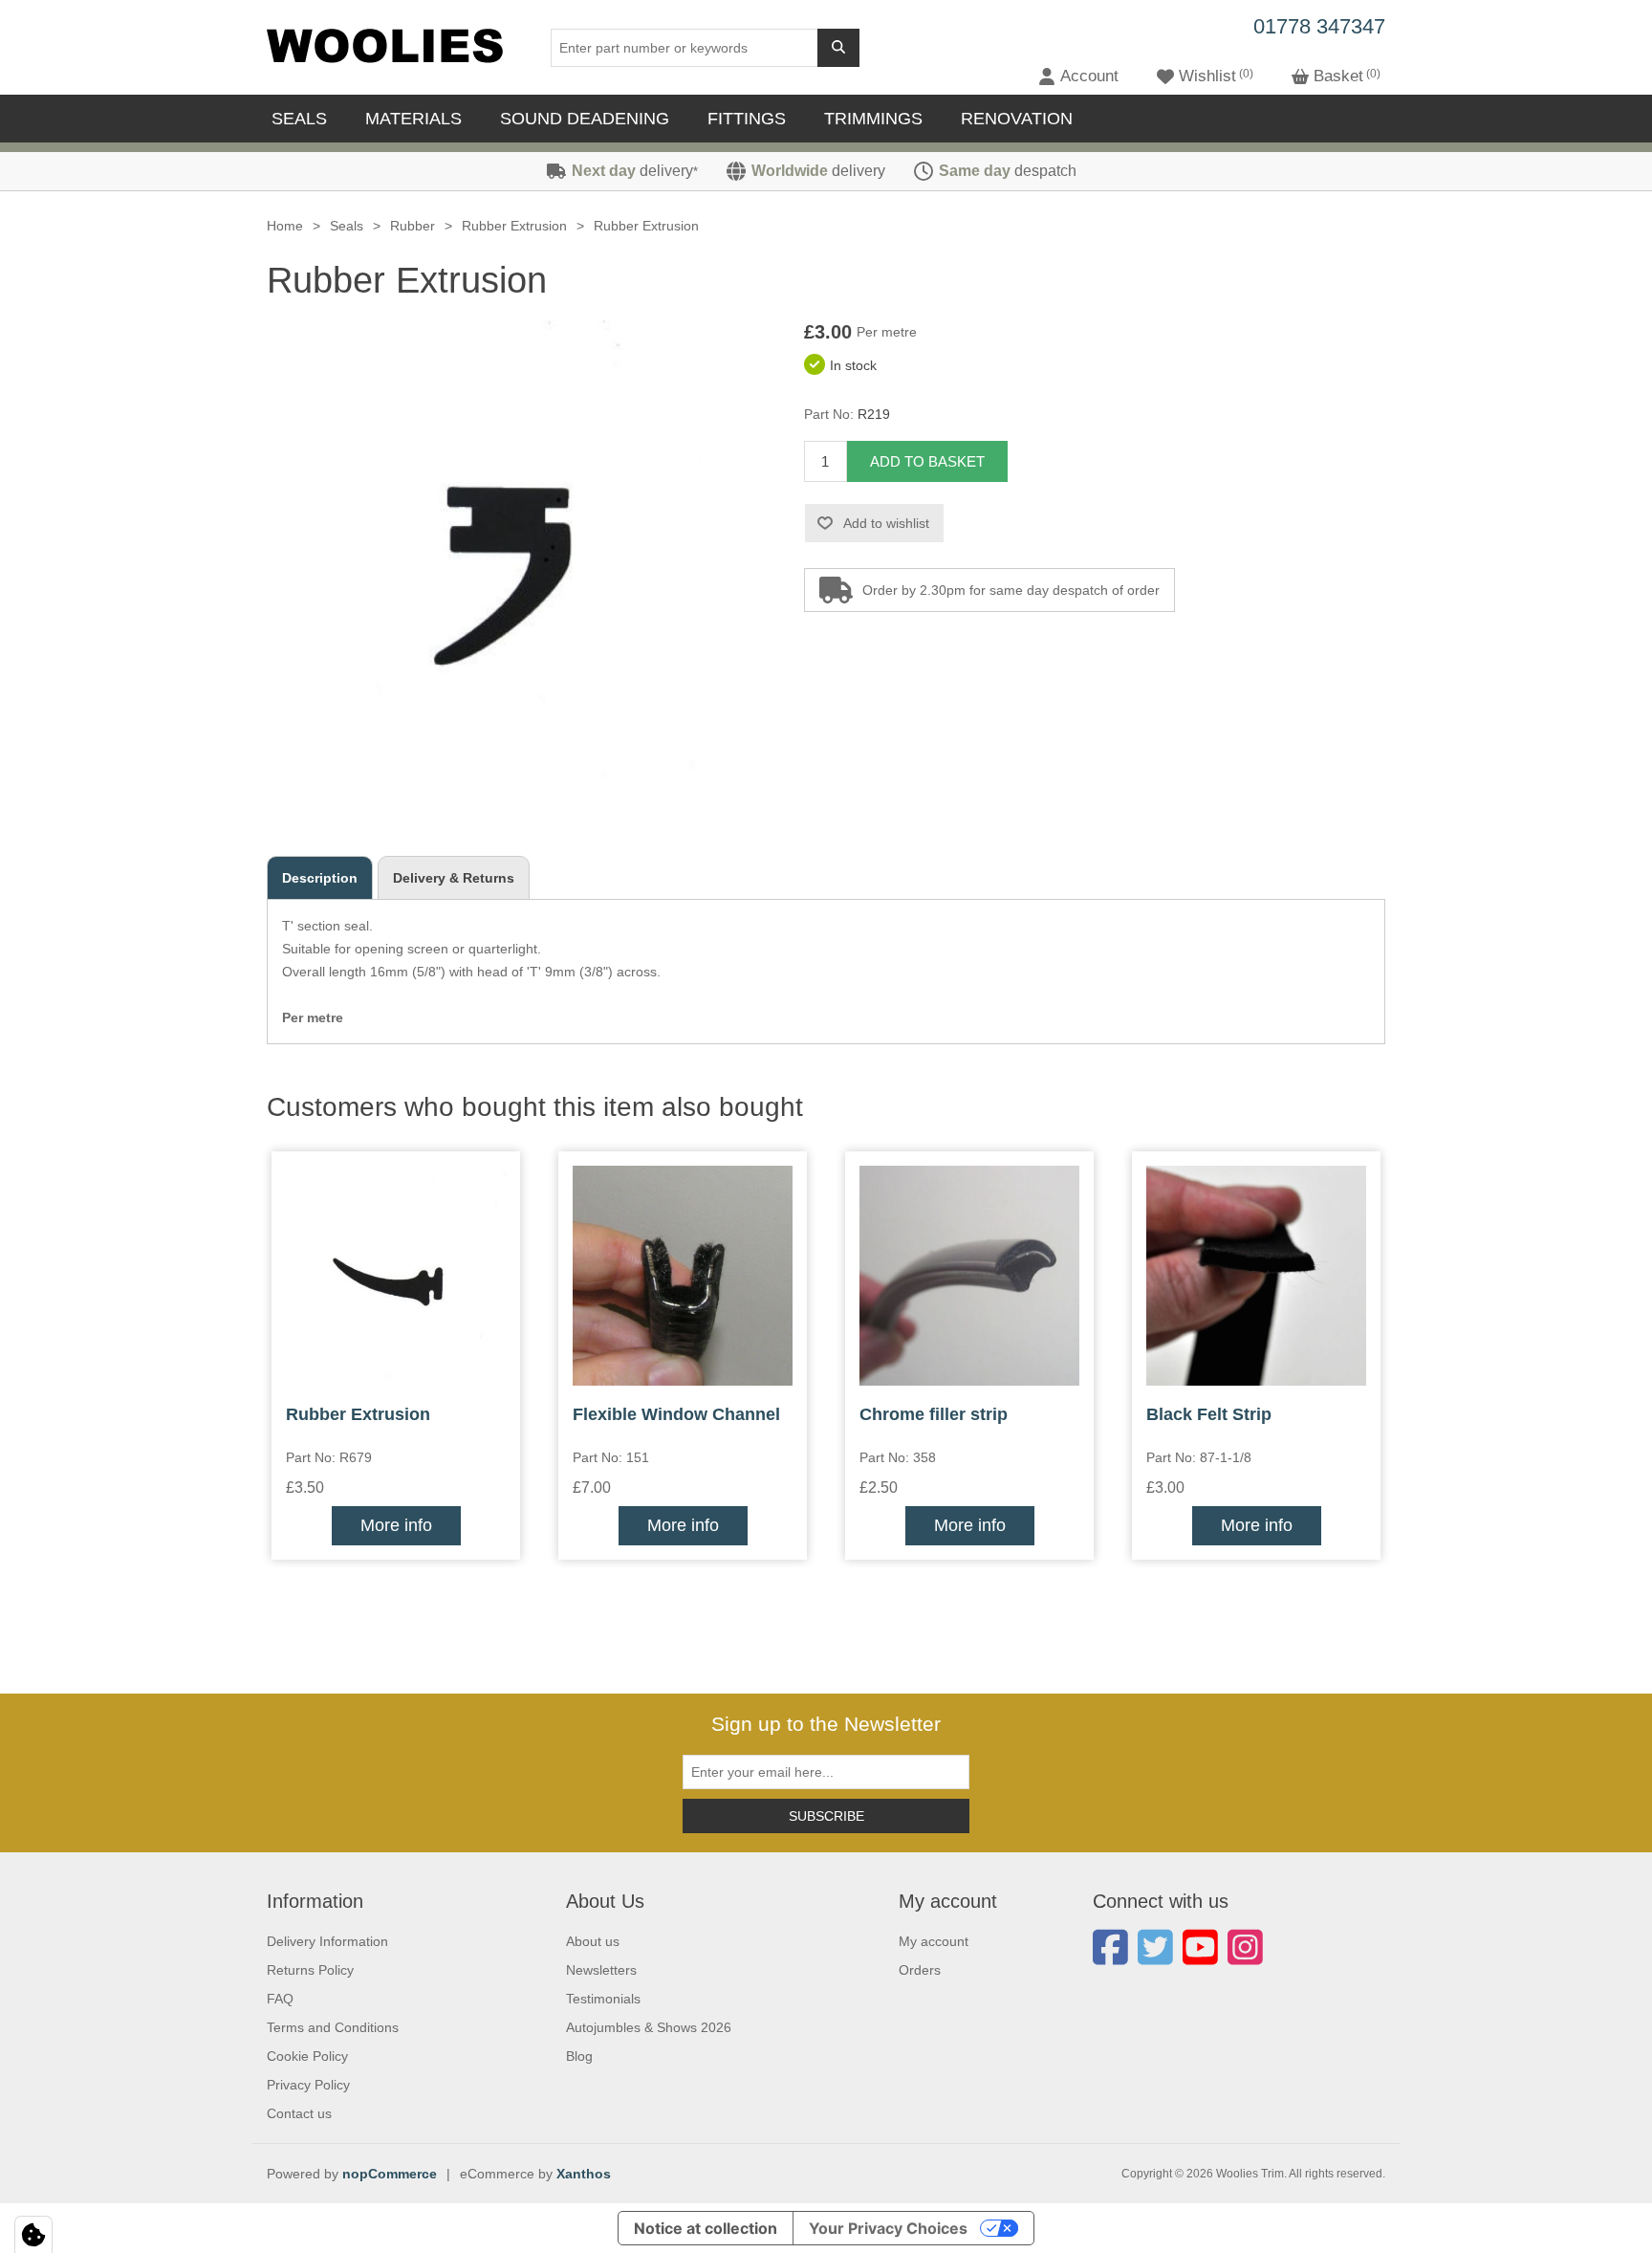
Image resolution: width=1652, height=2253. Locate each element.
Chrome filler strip (934, 1414)
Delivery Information (327, 1941)
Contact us (299, 2113)
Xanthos (584, 2174)
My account (934, 1941)
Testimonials (603, 1999)
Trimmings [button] (873, 119)
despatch (1008, 171)
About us (593, 1941)
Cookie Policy (307, 2056)
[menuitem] (304, 119)
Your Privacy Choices (888, 2228)
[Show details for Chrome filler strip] (969, 1276)
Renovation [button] (1017, 119)
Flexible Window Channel (676, 1414)
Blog (579, 2056)
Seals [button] (299, 119)
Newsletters (601, 1970)
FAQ (280, 1999)
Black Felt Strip (1209, 1414)
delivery (635, 171)
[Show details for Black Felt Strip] (1256, 1276)
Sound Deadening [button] (585, 119)
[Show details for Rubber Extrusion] (396, 1276)
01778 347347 (1319, 26)
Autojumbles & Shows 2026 (649, 2027)
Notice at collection (706, 2228)
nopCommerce (390, 2174)
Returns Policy (310, 1970)
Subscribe (826, 1816)
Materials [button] (413, 119)
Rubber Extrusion (358, 1414)
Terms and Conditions (333, 2027)
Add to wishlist (886, 523)
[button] (1078, 77)
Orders (920, 1970)
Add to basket (927, 461)
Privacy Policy (308, 2085)
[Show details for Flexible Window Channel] (683, 1276)
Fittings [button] (747, 119)
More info (396, 1525)
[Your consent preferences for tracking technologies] (33, 2235)
